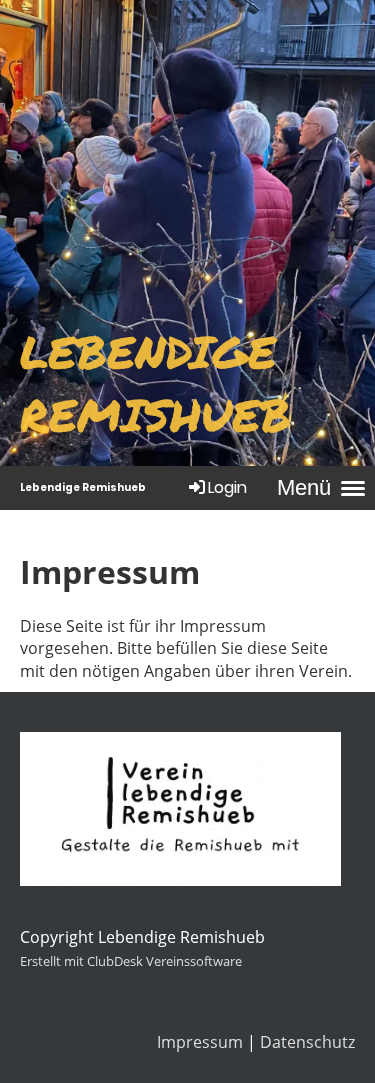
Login (227, 487)
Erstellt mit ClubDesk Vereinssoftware (131, 961)
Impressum (200, 1042)
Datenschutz (307, 1042)
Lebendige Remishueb (83, 488)
